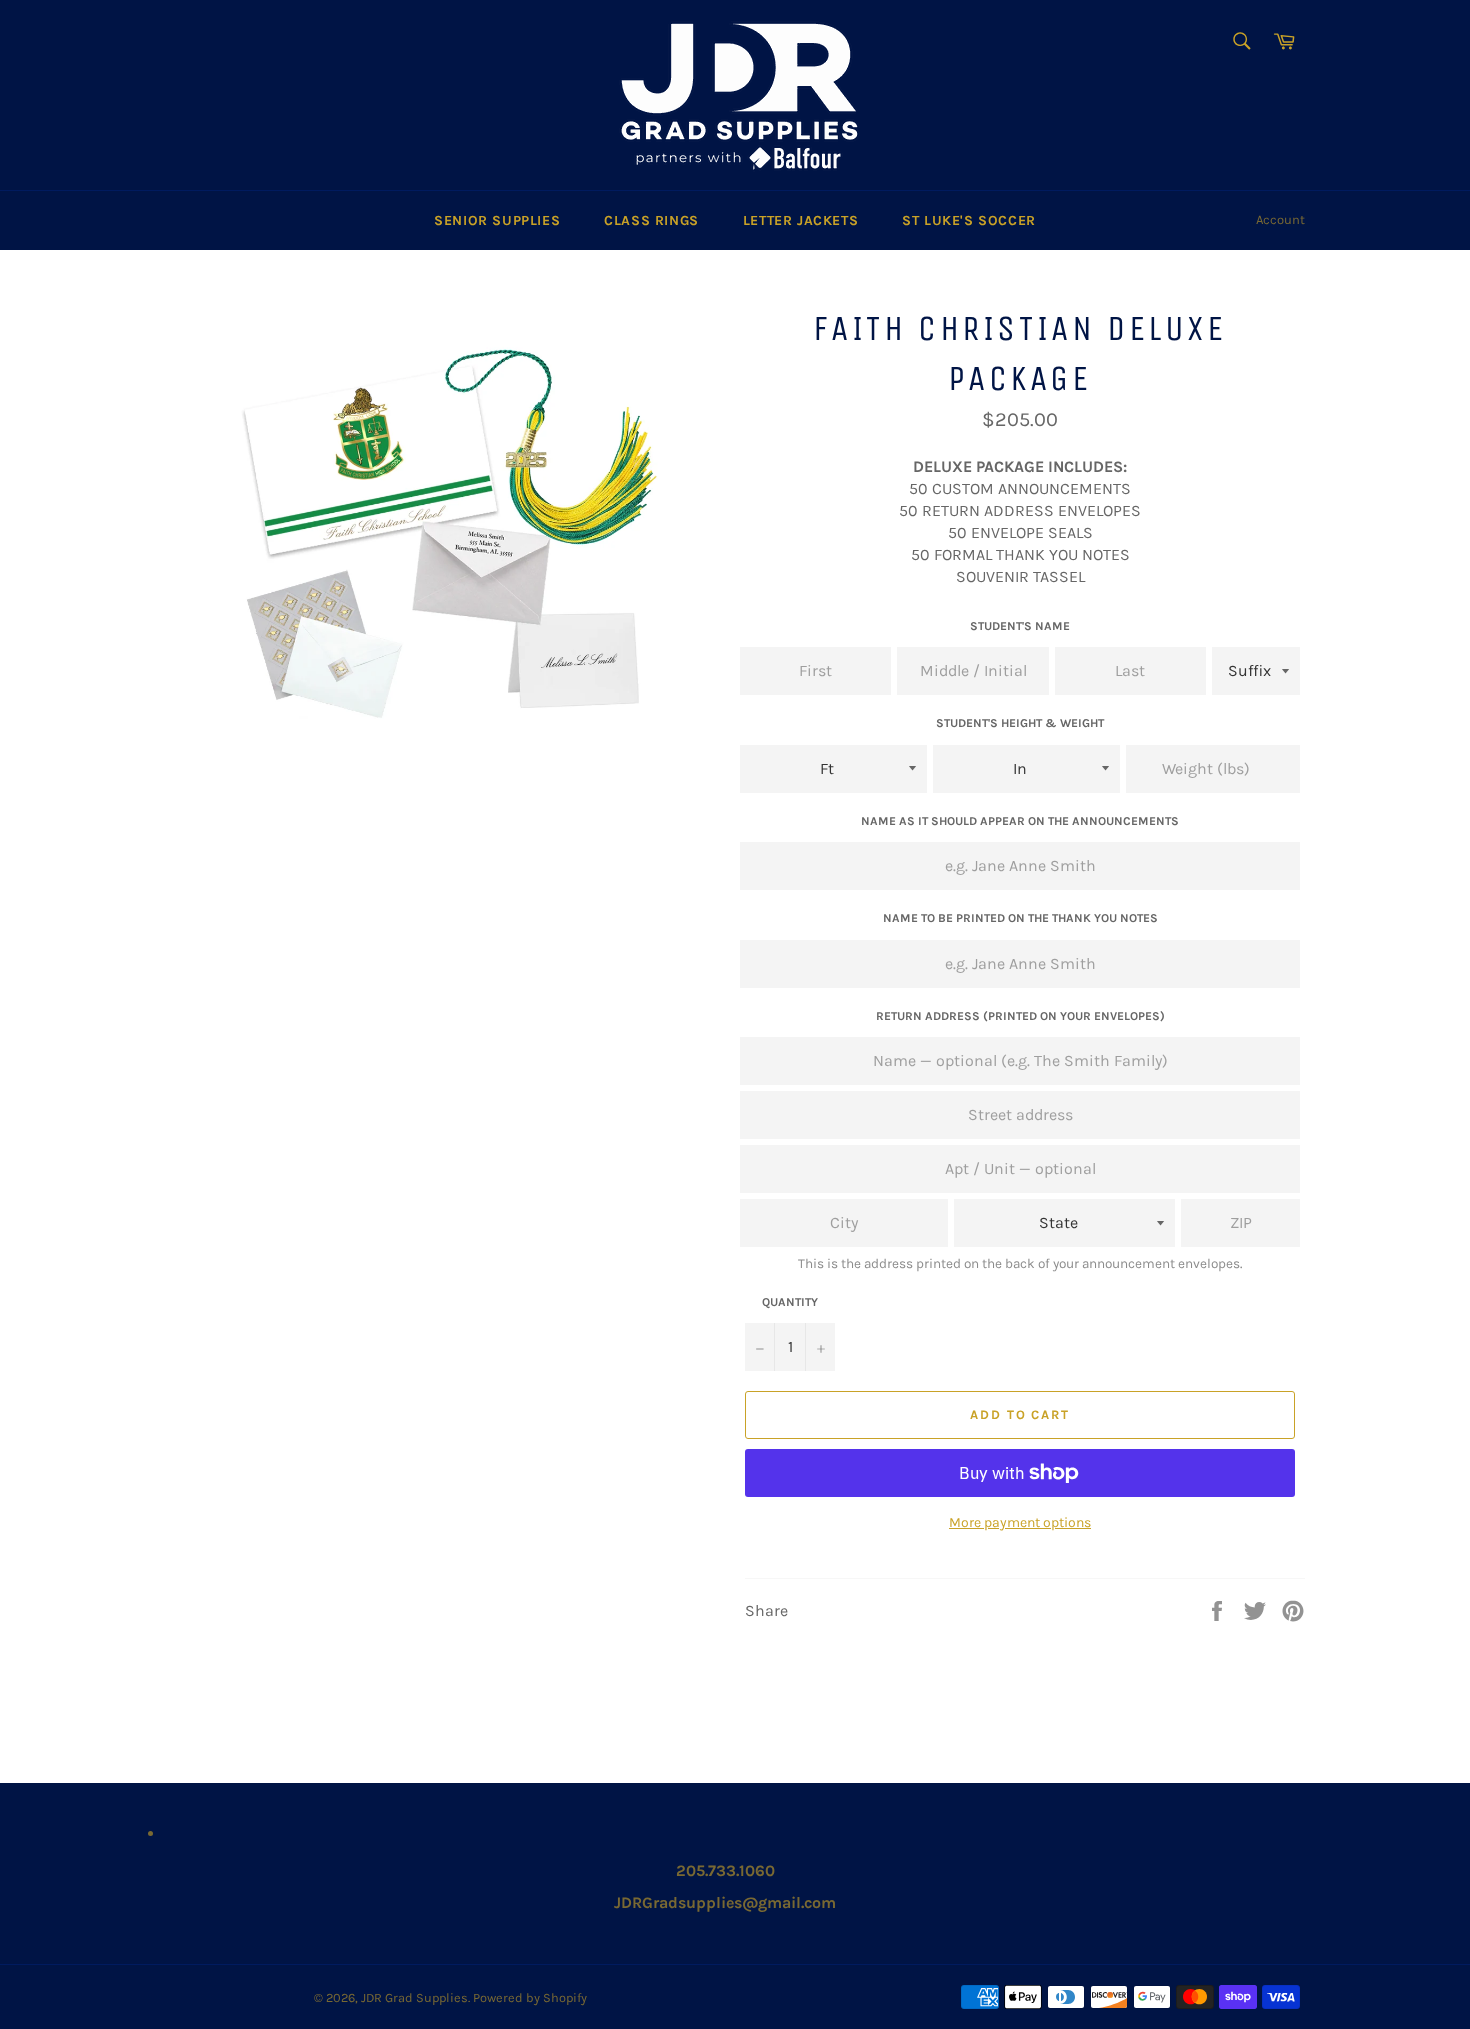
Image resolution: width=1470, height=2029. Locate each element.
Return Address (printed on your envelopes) (1020, 1016)
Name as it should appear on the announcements (1020, 821)
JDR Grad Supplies (414, 1997)
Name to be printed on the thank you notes (1020, 918)
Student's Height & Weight (1020, 723)
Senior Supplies (497, 220)
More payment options (1020, 1522)
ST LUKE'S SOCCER (969, 220)
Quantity (790, 1302)
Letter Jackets (800, 220)
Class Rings (651, 220)
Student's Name (1020, 626)
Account (1280, 219)
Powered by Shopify (530, 1997)
